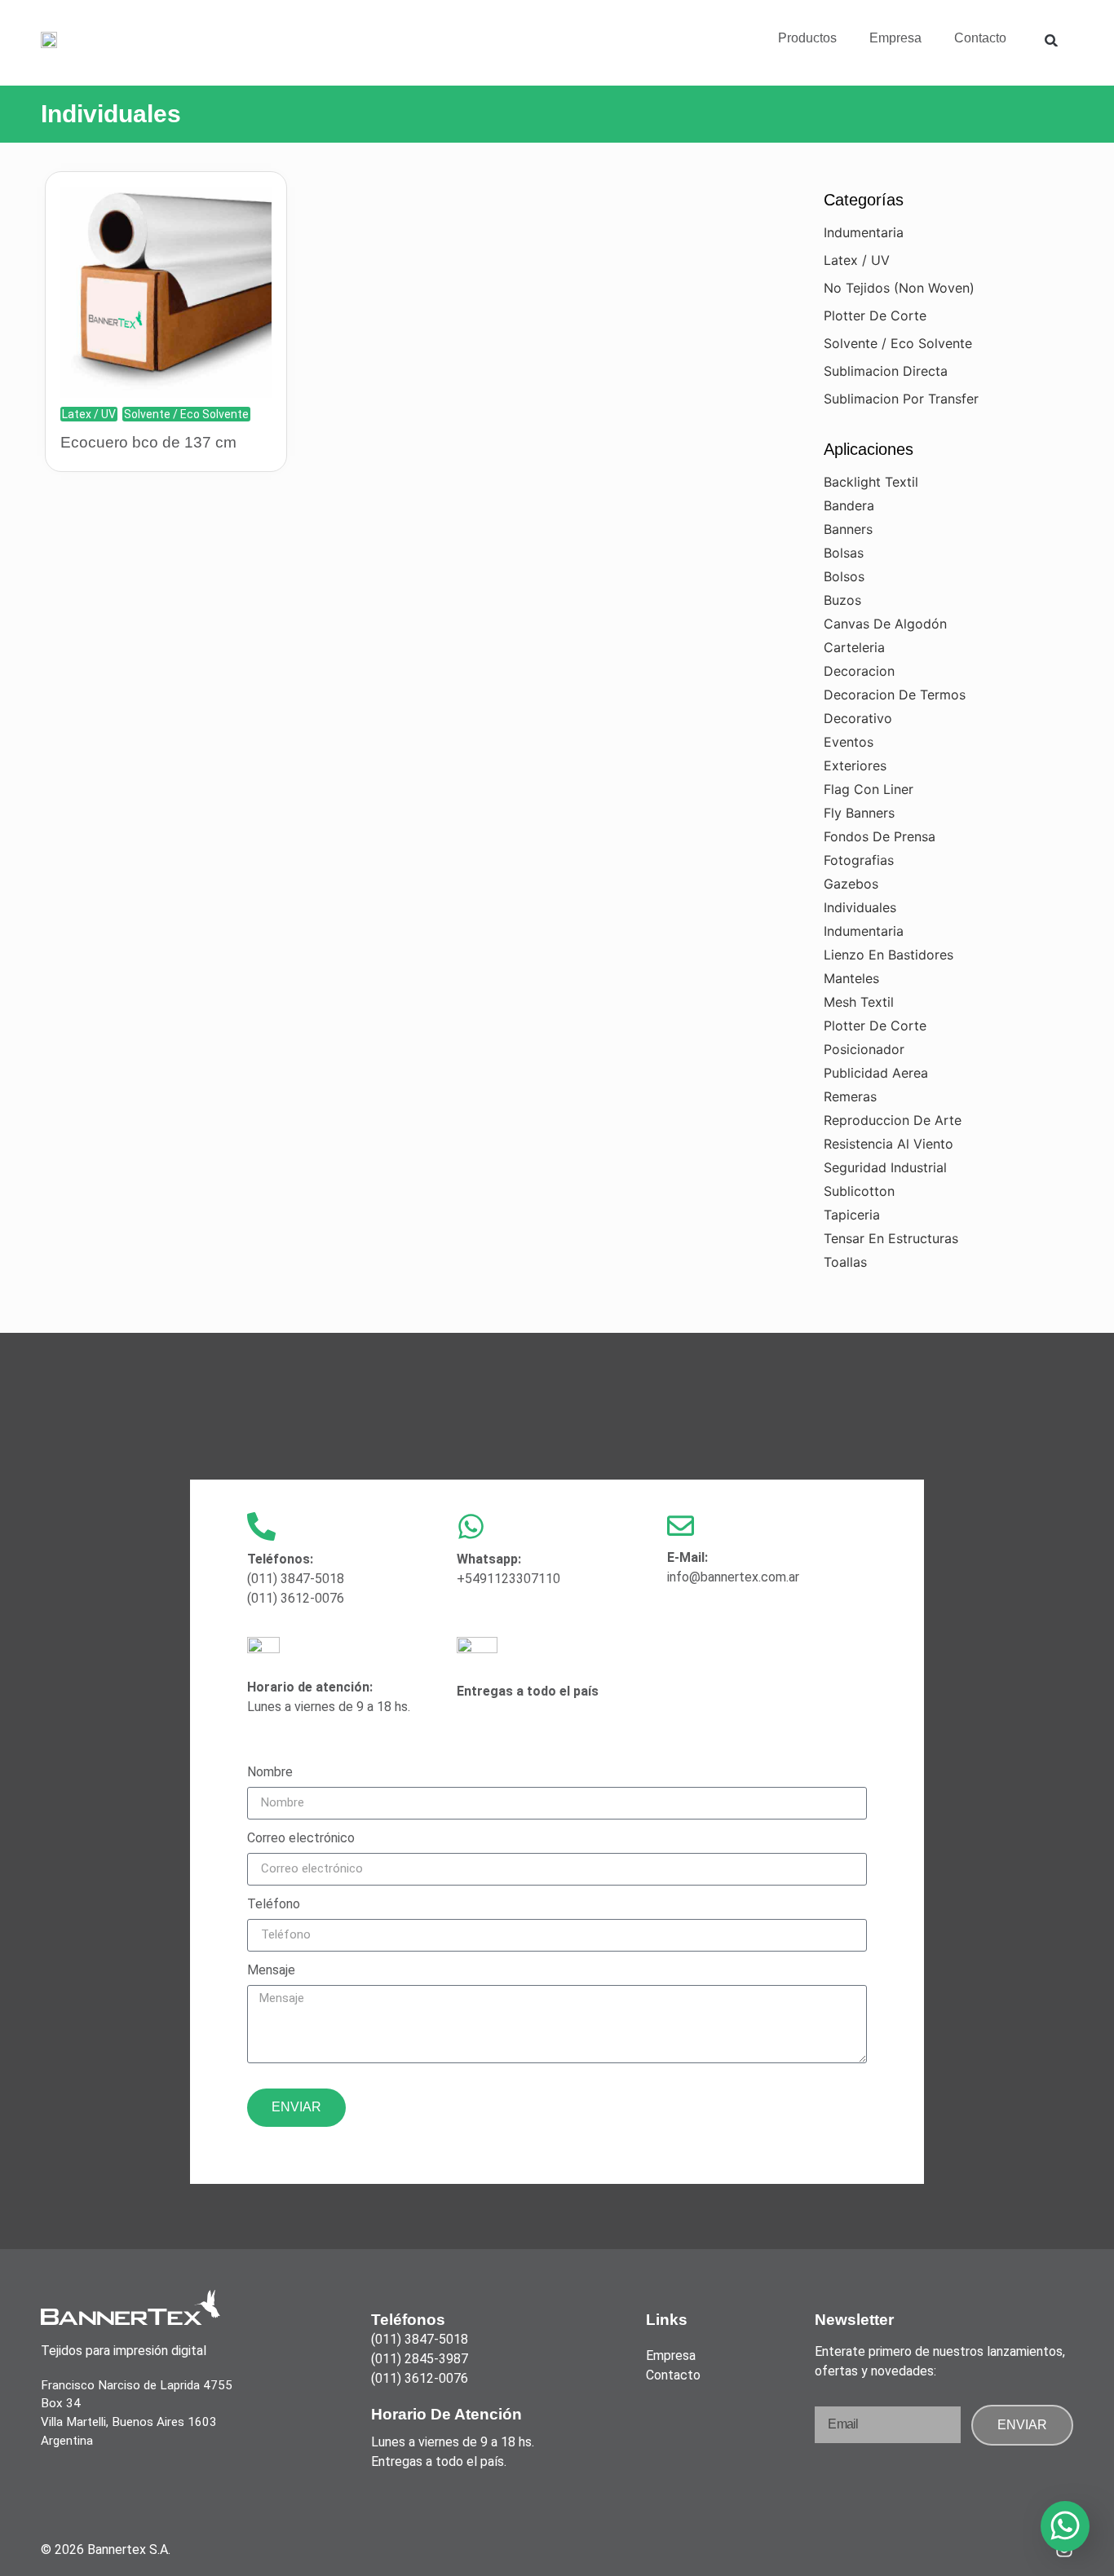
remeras (850, 1096)
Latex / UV (89, 414)
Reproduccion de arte (893, 1120)
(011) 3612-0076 (296, 1598)
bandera (849, 505)
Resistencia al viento (889, 1144)
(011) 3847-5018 (296, 1579)
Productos (807, 38)
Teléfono (274, 1905)
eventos (849, 742)
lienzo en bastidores (889, 955)
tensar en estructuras (891, 1238)
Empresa (895, 38)
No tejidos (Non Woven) (899, 288)
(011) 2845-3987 (420, 2359)
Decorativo (858, 718)
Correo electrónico (301, 1839)
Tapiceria (852, 1215)
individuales (860, 907)
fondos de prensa (880, 836)
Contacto (980, 38)
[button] (1051, 40)
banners (848, 529)
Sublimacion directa (886, 371)
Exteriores (855, 765)
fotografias (859, 860)
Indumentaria (864, 232)
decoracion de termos (895, 695)
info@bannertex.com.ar (733, 1577)
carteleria (854, 647)
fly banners (859, 813)
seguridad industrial (885, 1167)
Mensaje (271, 1971)
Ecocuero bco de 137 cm (148, 442)
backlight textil (871, 482)
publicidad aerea (876, 1073)
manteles (851, 978)
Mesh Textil (859, 1002)
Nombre (270, 1773)
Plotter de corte (875, 315)
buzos (842, 600)
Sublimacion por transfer (901, 399)
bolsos (844, 576)
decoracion (859, 671)
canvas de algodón (885, 624)
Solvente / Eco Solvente (186, 414)
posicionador (864, 1049)
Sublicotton (859, 1191)
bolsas (844, 553)
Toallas (845, 1262)
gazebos (851, 884)
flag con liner (869, 789)
